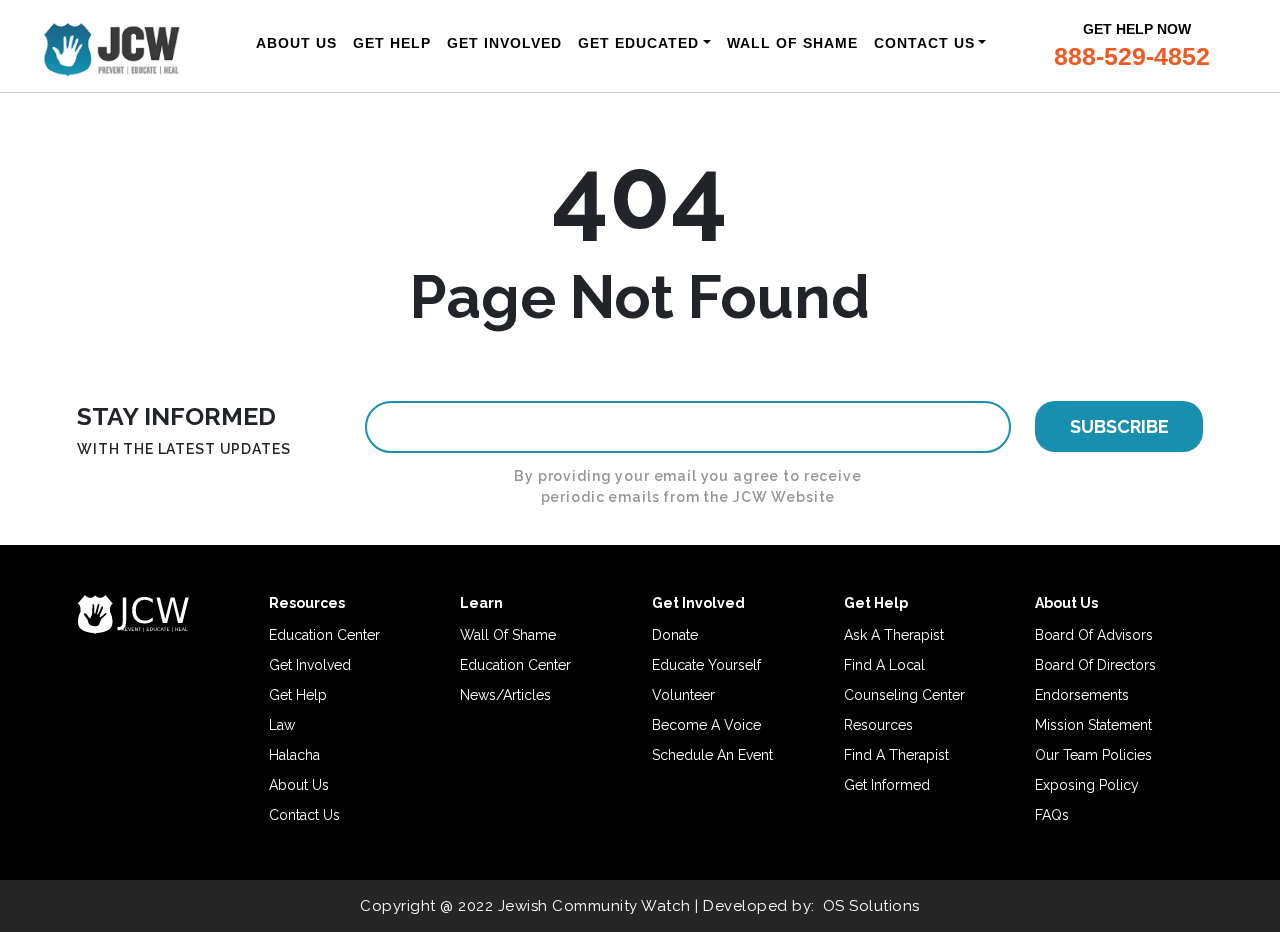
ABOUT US (296, 43)
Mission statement (1093, 725)
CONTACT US (924, 43)
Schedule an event (712, 755)
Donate (675, 635)
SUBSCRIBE (1119, 426)
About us (299, 785)
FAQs (1052, 815)
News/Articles (505, 695)
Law (282, 725)
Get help (298, 695)
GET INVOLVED (504, 43)
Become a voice (706, 725)
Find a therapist (896, 755)
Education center (324, 635)
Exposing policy (1087, 785)
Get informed (887, 785)
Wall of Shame (508, 635)
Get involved (310, 665)
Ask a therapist (894, 635)
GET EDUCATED (638, 43)
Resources (878, 725)
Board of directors (1095, 665)
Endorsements (1082, 695)
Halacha (294, 755)
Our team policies (1093, 755)
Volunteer (683, 695)
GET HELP (392, 43)
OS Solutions (871, 906)
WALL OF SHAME (792, 43)
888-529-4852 (1132, 56)
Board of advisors (1094, 635)
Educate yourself (706, 665)
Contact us (304, 815)
